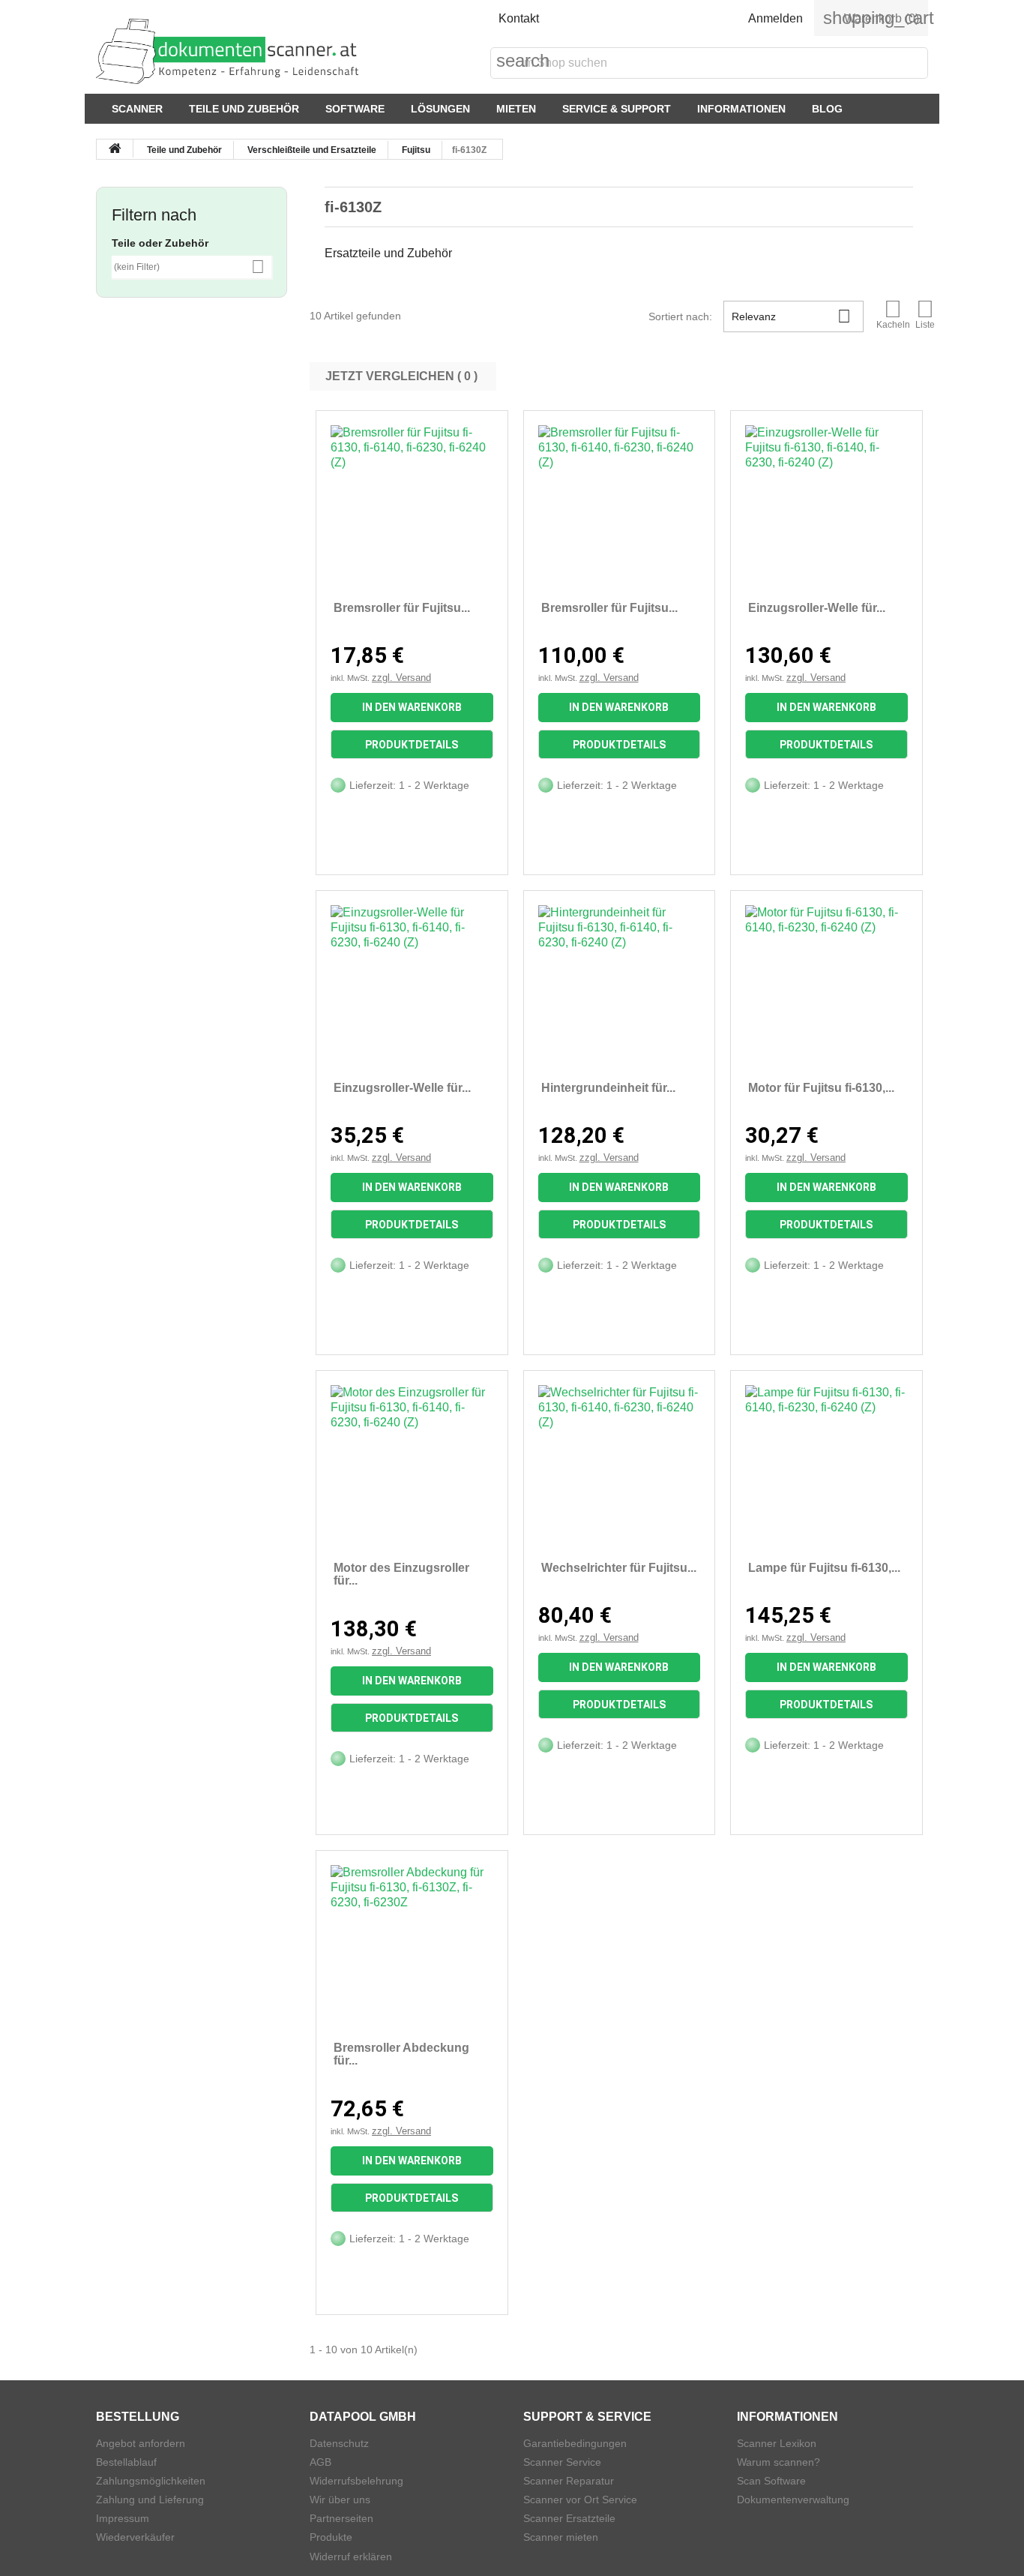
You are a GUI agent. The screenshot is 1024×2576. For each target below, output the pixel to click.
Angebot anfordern (141, 2443)
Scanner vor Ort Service (580, 2500)
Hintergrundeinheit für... (608, 1088)
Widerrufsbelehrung (356, 2481)
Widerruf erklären (351, 2557)
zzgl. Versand (401, 678)
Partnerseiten (341, 2518)
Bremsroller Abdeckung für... (401, 2054)
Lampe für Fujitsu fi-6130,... (824, 1568)
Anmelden (775, 18)
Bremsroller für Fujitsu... (402, 608)
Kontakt (519, 18)
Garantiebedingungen (575, 2443)
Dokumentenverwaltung (793, 2500)
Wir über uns (340, 2500)
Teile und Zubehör (244, 109)
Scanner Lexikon (777, 2443)
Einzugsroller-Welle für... (817, 608)
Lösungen (440, 109)
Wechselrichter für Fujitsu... (619, 1568)
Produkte (331, 2537)
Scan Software (771, 2481)
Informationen (741, 109)
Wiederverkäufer (135, 2537)
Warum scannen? (778, 2462)
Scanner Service (562, 2462)
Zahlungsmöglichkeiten (151, 2481)
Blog (827, 109)
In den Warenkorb (412, 707)
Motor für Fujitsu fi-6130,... (821, 1088)
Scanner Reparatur (569, 2481)
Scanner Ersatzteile (569, 2518)
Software (355, 109)
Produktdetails (412, 745)
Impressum (123, 2518)
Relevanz (791, 316)
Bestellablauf (126, 2462)
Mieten (516, 109)
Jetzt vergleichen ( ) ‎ (403, 376)
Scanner (137, 109)
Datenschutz (339, 2443)
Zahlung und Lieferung (150, 2500)
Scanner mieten (561, 2537)
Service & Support (617, 109)
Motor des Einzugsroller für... (401, 1574)
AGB (320, 2462)
